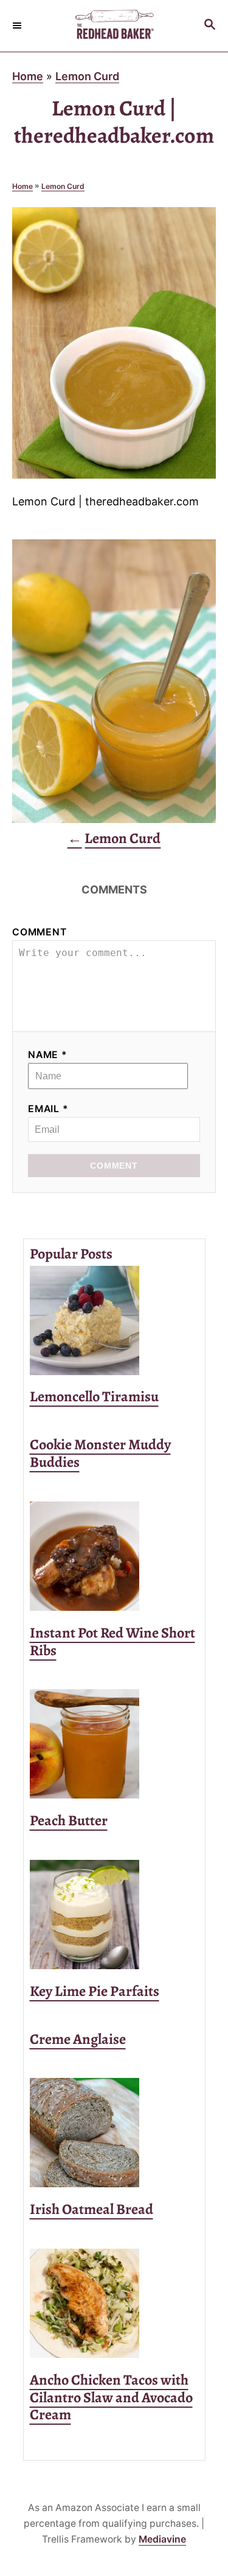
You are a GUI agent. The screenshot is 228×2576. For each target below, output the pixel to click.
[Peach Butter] (114, 1744)
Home (28, 76)
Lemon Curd (87, 76)
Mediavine (162, 2539)
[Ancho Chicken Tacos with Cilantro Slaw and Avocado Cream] (114, 2303)
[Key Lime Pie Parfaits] (114, 1915)
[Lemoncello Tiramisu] (114, 1320)
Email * (48, 1109)
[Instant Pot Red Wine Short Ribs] (114, 1556)
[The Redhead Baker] (114, 26)
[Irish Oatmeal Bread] (114, 2133)
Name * (48, 1055)
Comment (40, 932)
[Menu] (18, 26)
